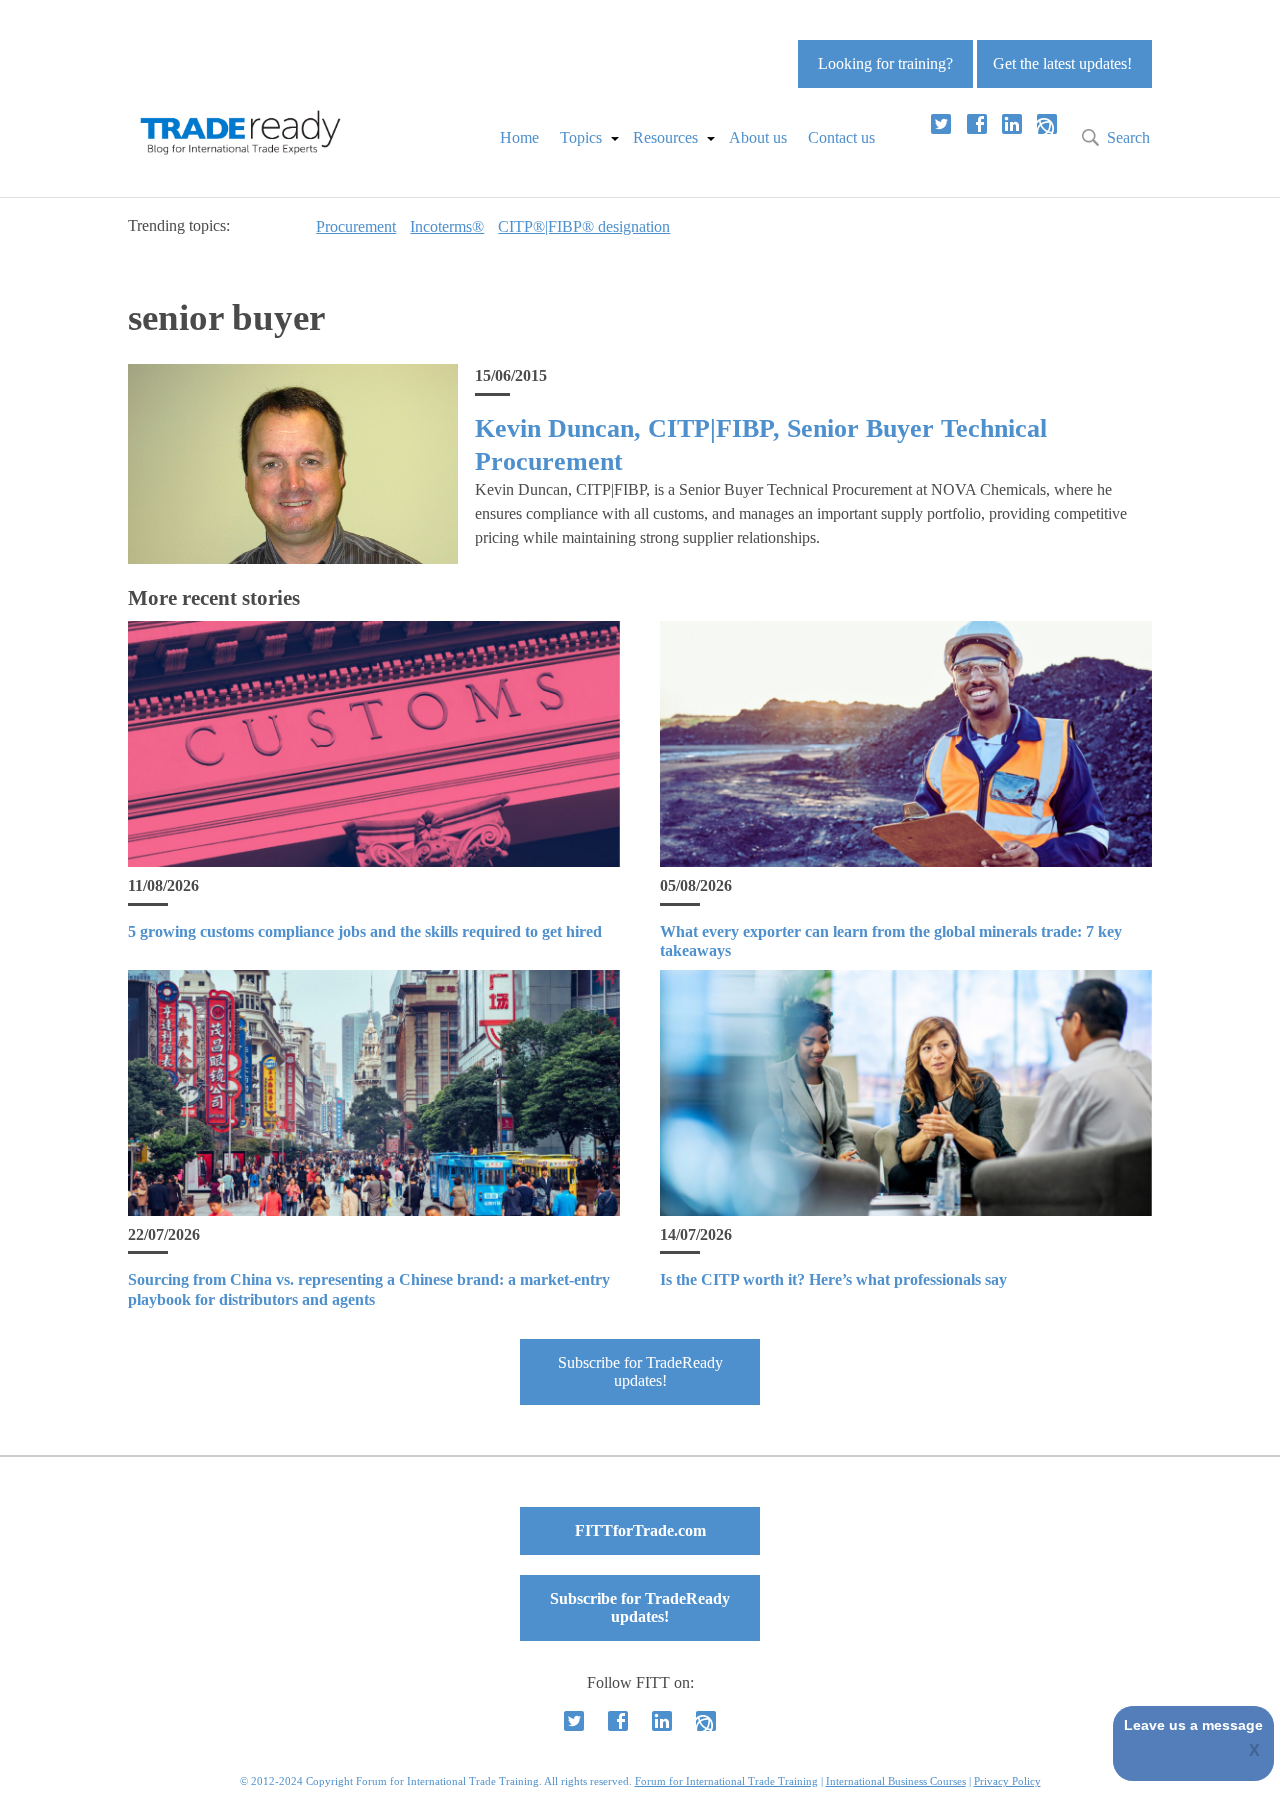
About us (758, 137)
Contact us (841, 137)
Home (519, 137)
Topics (581, 137)
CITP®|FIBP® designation (584, 226)
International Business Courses (896, 1781)
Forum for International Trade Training (726, 1781)
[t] (941, 124)
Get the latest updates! (1062, 63)
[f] (977, 124)
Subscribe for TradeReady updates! (640, 1371)
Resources (665, 137)
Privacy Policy (1007, 1781)
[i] (1047, 124)
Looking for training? (885, 63)
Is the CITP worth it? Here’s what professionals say (833, 1279)
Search (1128, 137)
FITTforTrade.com (640, 1530)
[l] (1012, 124)
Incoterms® (447, 226)
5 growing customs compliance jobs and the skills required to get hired (365, 931)
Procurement (356, 226)
